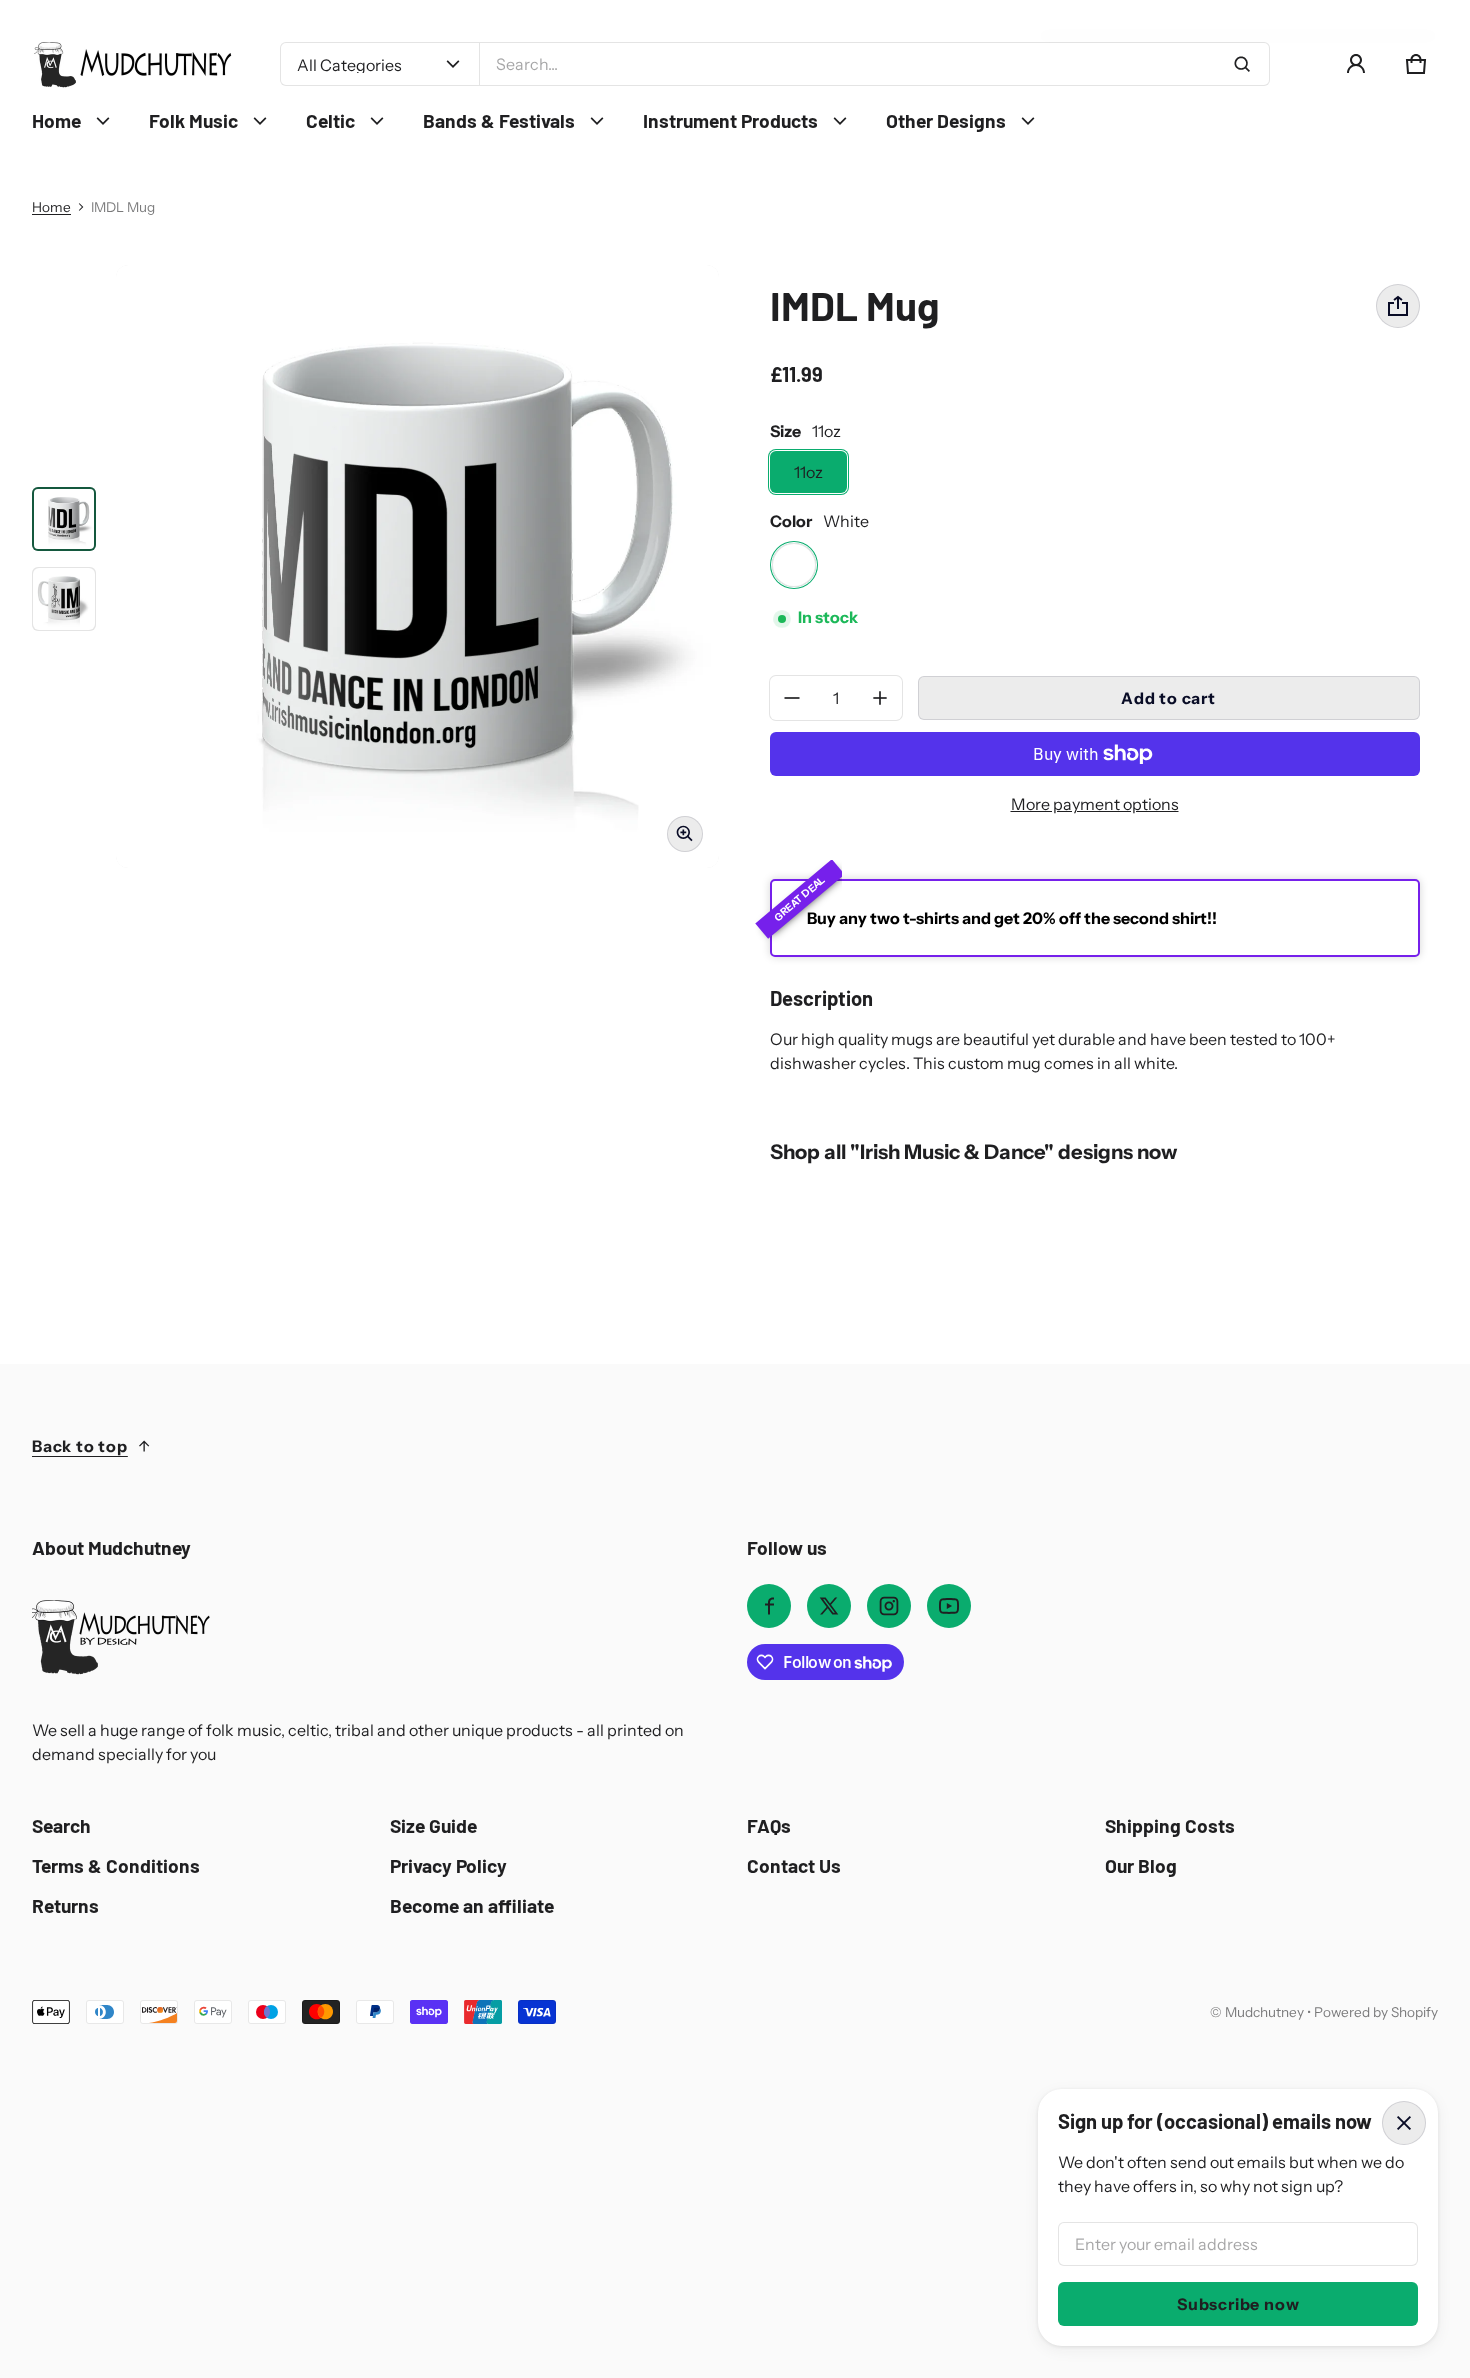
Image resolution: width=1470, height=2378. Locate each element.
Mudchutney (1264, 2012)
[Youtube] (949, 1606)
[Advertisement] (632, 2174)
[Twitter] (829, 1606)
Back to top (80, 1446)
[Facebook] (769, 1606)
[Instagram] (889, 1606)
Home (51, 207)
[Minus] (792, 698)
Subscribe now (1238, 2304)
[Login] (1356, 64)
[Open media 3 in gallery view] (64, 599)
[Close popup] (1404, 2123)
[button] (1416, 64)
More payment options (1095, 804)
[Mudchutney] (132, 64)
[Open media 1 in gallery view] (64, 519)
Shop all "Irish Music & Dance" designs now (973, 1151)
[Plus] (880, 698)
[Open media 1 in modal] (417, 566)
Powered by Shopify (1376, 2012)
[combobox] (874, 64)
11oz (808, 472)
